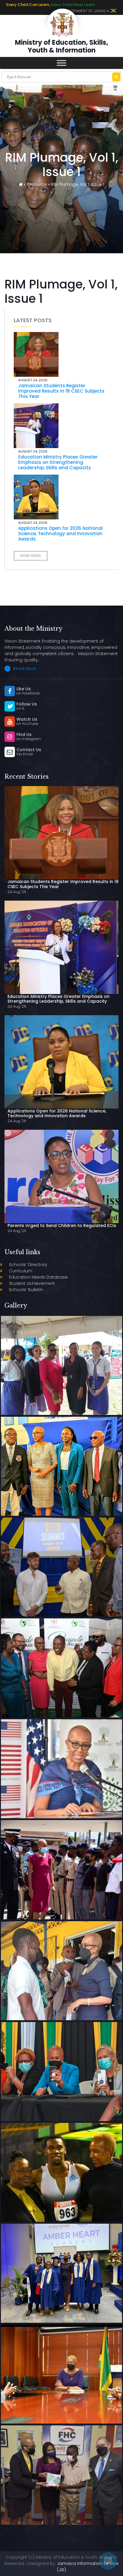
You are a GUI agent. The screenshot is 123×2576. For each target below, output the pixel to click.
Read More (24, 669)
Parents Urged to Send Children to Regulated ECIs (62, 1226)
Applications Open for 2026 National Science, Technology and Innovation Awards (60, 534)
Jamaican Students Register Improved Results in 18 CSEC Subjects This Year (61, 391)
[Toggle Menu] (61, 63)
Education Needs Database (38, 1277)
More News (31, 556)
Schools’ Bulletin (26, 1290)
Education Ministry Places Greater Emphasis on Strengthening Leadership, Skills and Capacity (58, 462)
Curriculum (21, 1271)
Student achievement (32, 1283)
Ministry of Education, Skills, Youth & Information (61, 46)
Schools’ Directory (28, 1265)
